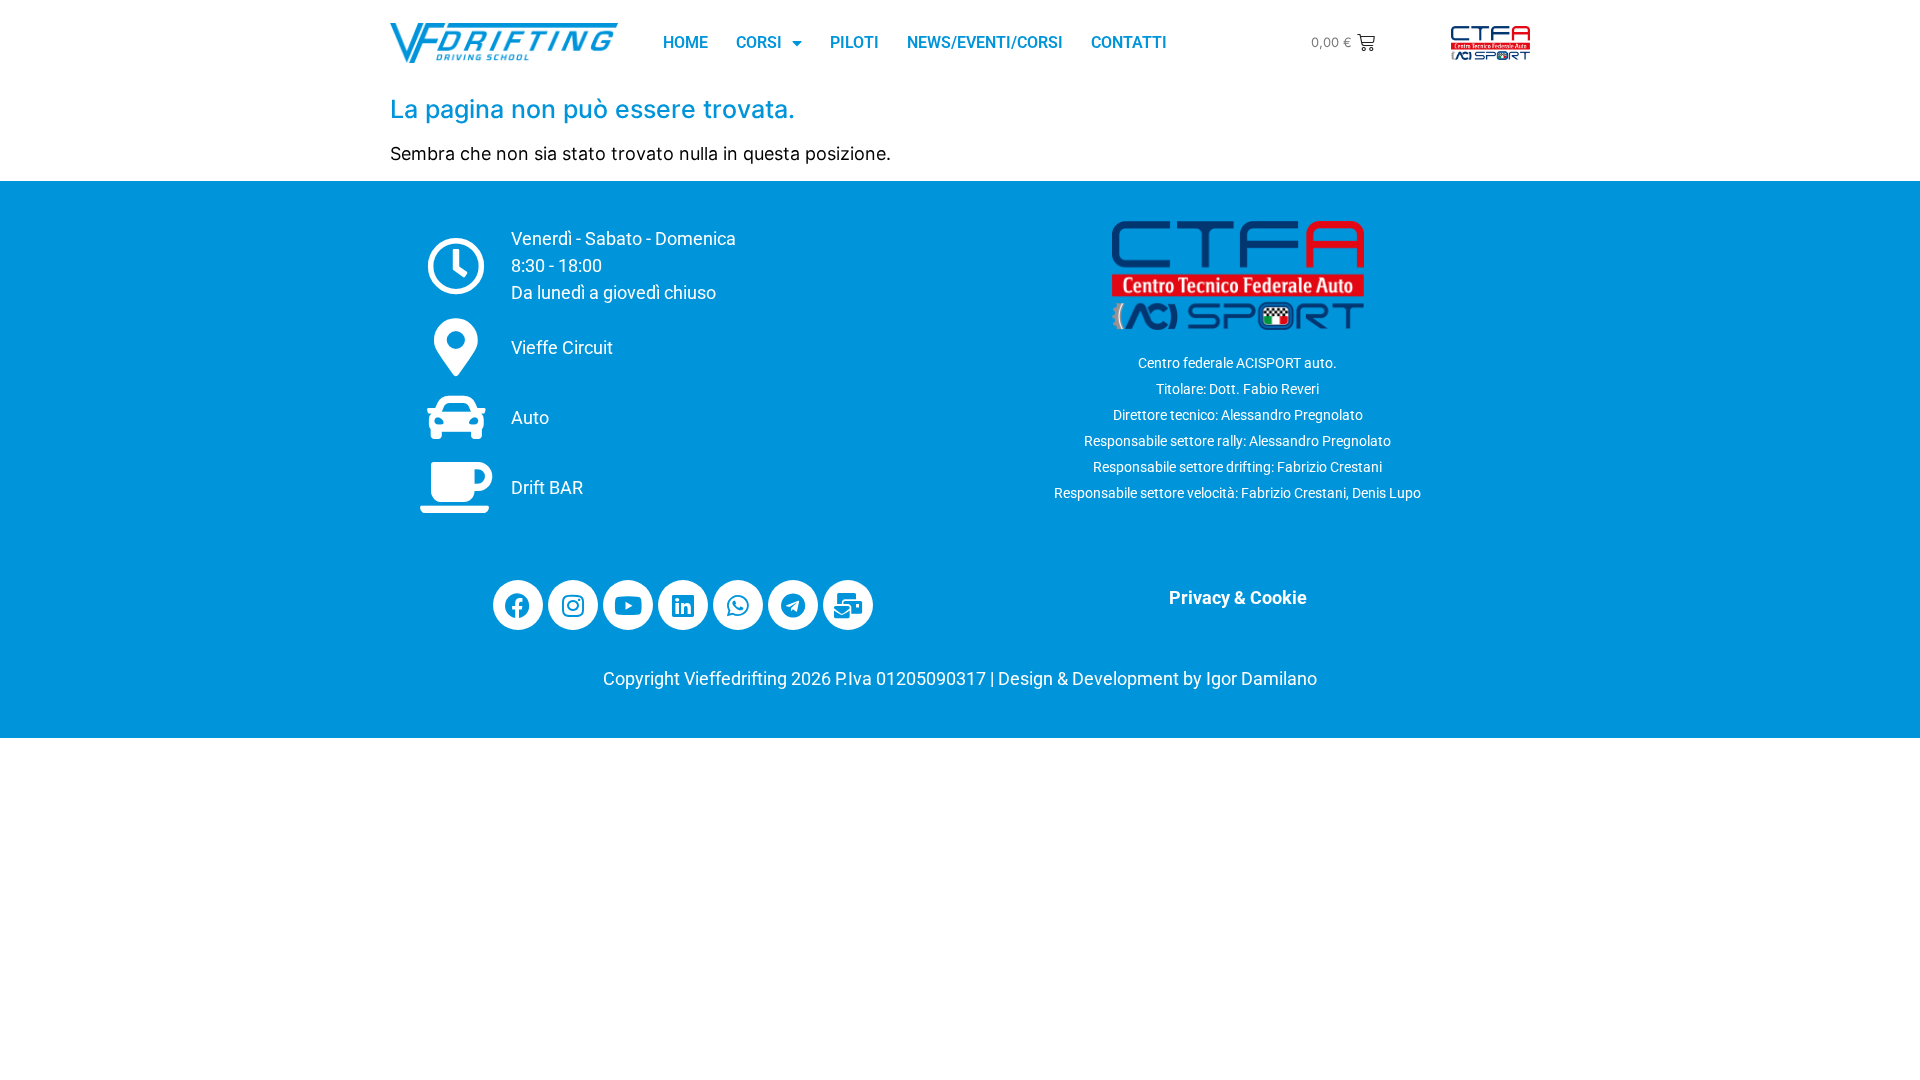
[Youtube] (628, 605)
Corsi (759, 42)
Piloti (854, 42)
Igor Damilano (1261, 678)
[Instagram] (573, 605)
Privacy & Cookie (1238, 597)
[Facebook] (518, 605)
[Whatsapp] (738, 605)
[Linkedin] (683, 605)
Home (685, 42)
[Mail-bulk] (848, 605)
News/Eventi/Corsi (985, 42)
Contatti (1129, 42)
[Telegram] (793, 605)
